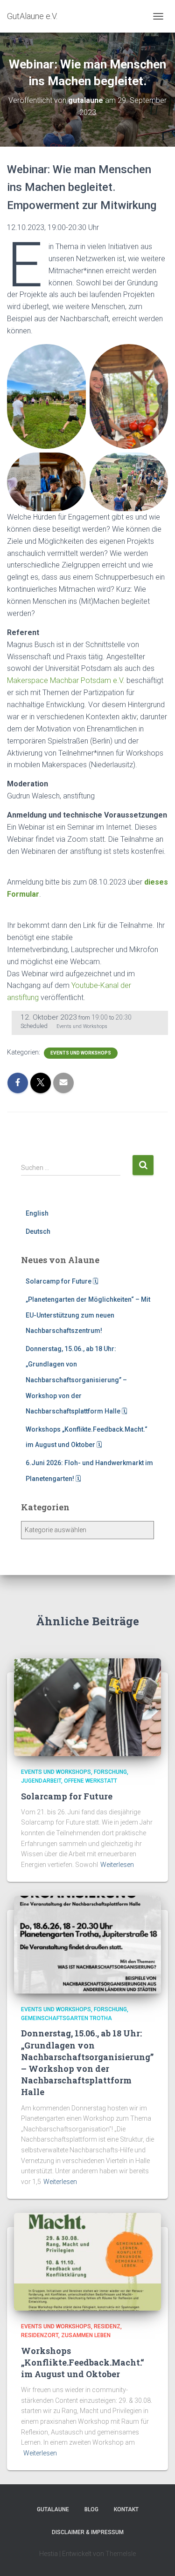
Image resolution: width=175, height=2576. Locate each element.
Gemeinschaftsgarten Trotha (66, 2018)
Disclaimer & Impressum (88, 2532)
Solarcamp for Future (67, 1796)
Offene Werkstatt (91, 1781)
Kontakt (126, 2509)
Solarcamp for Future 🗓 (62, 1281)
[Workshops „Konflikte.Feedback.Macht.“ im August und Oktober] (87, 2261)
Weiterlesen (117, 1865)
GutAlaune (53, 2509)
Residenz (107, 2326)
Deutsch (38, 1231)
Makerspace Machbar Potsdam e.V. (66, 680)
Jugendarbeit (41, 1781)
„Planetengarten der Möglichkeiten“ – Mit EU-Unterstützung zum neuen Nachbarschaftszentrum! (88, 1315)
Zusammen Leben (86, 2335)
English (37, 1213)
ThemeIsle (121, 2554)
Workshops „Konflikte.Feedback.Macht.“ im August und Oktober (83, 2362)
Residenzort (40, 2335)
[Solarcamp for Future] (87, 1706)
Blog (91, 2509)
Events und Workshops (81, 1053)
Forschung (110, 1772)
